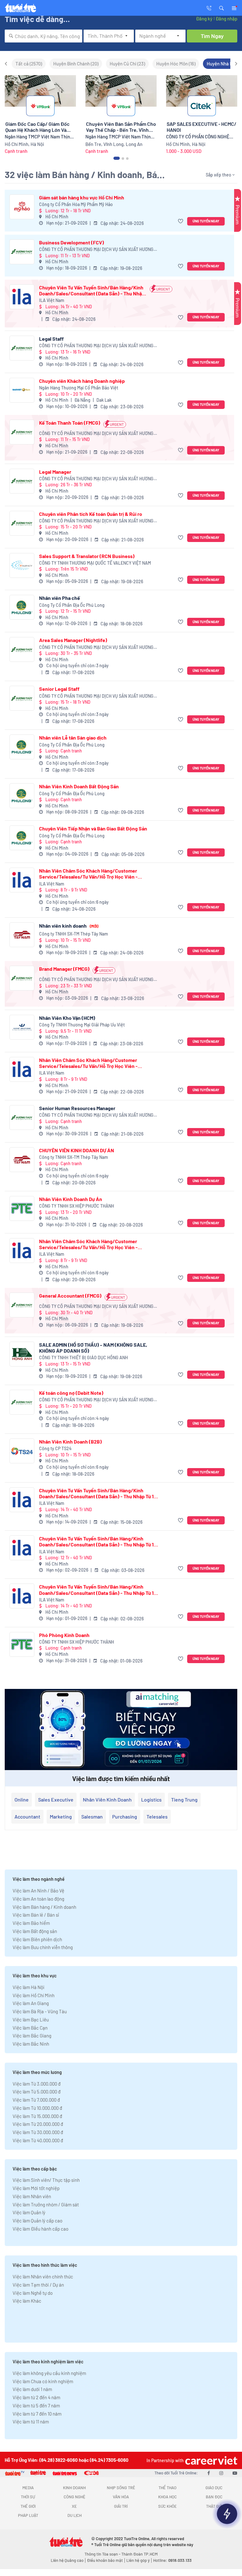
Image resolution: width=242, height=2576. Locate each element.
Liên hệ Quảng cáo (67, 2560)
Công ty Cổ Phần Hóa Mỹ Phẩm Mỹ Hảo (76, 204)
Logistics (151, 1799)
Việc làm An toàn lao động (38, 1899)
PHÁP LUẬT (28, 2515)
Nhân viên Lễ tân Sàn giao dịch (73, 738)
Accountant (27, 1816)
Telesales (157, 1816)
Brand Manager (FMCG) (64, 969)
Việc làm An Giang (31, 2003)
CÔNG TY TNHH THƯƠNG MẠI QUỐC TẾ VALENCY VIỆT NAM (95, 563)
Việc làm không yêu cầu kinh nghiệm (49, 2373)
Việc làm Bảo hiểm (31, 1923)
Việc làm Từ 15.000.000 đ (37, 2116)
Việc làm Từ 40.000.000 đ (38, 2140)
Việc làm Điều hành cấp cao (40, 2229)
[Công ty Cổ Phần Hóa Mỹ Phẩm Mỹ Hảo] (22, 207)
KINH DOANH (74, 2488)
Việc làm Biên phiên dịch (37, 1939)
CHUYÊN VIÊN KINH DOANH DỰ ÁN (77, 1150)
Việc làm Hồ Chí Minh (34, 1995)
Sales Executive (56, 1799)
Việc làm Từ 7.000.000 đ (36, 2100)
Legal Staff (51, 339)
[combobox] (43, 36)
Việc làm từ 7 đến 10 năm (37, 2414)
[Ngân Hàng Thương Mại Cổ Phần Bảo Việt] (22, 390)
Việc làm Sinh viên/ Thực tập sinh (46, 2180)
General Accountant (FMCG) (70, 1296)
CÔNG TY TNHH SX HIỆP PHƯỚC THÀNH (77, 1206)
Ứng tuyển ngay (206, 221)
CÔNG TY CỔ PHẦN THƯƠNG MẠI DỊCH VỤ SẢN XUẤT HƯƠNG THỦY (96, 250)
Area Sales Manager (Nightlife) (73, 640)
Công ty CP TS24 (55, 1448)
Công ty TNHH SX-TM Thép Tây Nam (74, 934)
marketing (61, 1816)
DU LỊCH (75, 2515)
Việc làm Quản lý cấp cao (37, 2221)
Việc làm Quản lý (29, 2212)
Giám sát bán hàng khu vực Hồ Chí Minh (82, 197)
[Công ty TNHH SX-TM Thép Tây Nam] (22, 935)
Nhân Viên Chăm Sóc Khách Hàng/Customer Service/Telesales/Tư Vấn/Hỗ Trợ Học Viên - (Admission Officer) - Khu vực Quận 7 (88, 1063)
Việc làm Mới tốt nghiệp (36, 2188)
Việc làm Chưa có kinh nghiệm (43, 2381)
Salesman (92, 1816)
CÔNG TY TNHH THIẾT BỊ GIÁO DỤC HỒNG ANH (84, 1358)
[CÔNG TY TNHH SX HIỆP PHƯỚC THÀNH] (22, 1208)
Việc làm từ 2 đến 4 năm (36, 2397)
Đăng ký (204, 19)
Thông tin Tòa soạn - (103, 2554)
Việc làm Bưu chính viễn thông (43, 1947)
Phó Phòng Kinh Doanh (64, 1635)
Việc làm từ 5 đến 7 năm (36, 2406)
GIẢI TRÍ (121, 2506)
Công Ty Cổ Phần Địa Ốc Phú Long (72, 605)
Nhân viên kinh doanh (69, 926)
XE (74, 2506)
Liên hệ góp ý (138, 2560)
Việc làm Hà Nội (29, 1987)
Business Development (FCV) (72, 242)
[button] (222, 8)
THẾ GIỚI (28, 2506)
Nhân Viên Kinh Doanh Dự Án (71, 1199)
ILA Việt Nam (52, 300)
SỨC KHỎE (167, 2506)
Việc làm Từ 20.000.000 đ (38, 2124)
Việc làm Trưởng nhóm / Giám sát (46, 2204)
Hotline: (172, 2560)
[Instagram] (221, 2473)
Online (22, 1799)
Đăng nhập (226, 19)
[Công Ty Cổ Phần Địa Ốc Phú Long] (22, 607)
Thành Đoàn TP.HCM (139, 2554)
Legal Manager (55, 472)
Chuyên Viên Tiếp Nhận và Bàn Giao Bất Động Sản (93, 828)
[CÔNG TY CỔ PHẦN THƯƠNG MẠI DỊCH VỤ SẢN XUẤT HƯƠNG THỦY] (22, 252)
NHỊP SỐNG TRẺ (121, 2488)
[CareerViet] (210, 2460)
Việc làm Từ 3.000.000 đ (37, 2084)
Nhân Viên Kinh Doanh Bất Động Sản (79, 786)
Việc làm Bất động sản (35, 1931)
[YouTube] (235, 2473)
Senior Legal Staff (59, 689)
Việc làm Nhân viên (32, 2196)
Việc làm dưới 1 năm (32, 2389)
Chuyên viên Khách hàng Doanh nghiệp (82, 381)
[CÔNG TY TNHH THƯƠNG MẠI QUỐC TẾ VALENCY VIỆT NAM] (22, 565)
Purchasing (125, 1816)
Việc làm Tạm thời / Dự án (38, 2285)
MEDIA (28, 2488)
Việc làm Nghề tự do (33, 2293)
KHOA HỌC (167, 2497)
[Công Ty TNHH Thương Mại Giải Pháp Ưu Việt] (22, 1027)
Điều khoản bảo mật (105, 2560)
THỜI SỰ (28, 2497)
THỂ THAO (167, 2488)
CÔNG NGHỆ (75, 2497)
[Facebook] (209, 2473)
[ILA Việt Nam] (22, 297)
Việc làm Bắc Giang (32, 2036)
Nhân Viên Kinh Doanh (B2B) (70, 1442)
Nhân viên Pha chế (60, 598)
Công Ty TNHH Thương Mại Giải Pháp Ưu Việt (82, 1025)
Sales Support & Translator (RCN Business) (87, 556)
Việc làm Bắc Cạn (30, 2028)
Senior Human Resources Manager (77, 1108)
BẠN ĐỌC (214, 2497)
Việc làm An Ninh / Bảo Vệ (38, 1891)
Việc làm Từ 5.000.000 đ (37, 2092)
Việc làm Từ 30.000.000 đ (38, 2132)
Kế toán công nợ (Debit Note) (71, 1393)
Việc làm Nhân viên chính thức (43, 2277)
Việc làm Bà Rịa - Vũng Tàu (40, 2011)
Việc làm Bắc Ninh (31, 2044)
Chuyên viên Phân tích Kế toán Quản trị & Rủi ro (91, 514)
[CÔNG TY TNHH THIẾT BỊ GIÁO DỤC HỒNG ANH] (22, 1354)
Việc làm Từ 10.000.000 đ (37, 2108)
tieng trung (184, 1799)
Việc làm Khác (27, 2301)
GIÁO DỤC (214, 2488)
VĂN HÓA (121, 2497)
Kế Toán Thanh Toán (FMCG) (70, 423)
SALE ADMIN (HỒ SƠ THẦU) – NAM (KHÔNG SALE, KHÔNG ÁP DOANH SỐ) (93, 1348)
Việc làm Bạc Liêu (31, 2020)
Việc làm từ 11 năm (31, 2422)
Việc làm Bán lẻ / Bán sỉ (36, 1915)
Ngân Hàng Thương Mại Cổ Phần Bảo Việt (79, 388)
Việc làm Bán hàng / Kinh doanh (44, 1907)
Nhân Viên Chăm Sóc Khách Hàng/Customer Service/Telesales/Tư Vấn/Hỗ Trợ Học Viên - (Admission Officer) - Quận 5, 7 (88, 874)
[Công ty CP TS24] (22, 1451)
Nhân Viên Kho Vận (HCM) (67, 1018)
